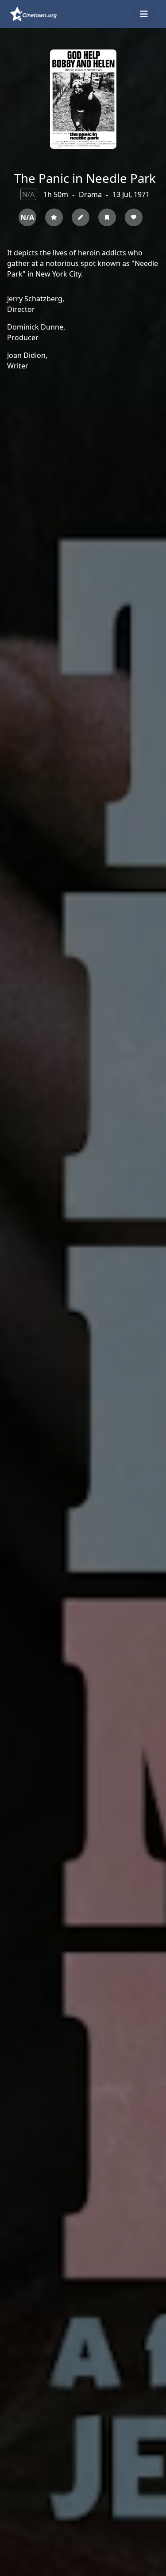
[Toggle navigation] (144, 14)
